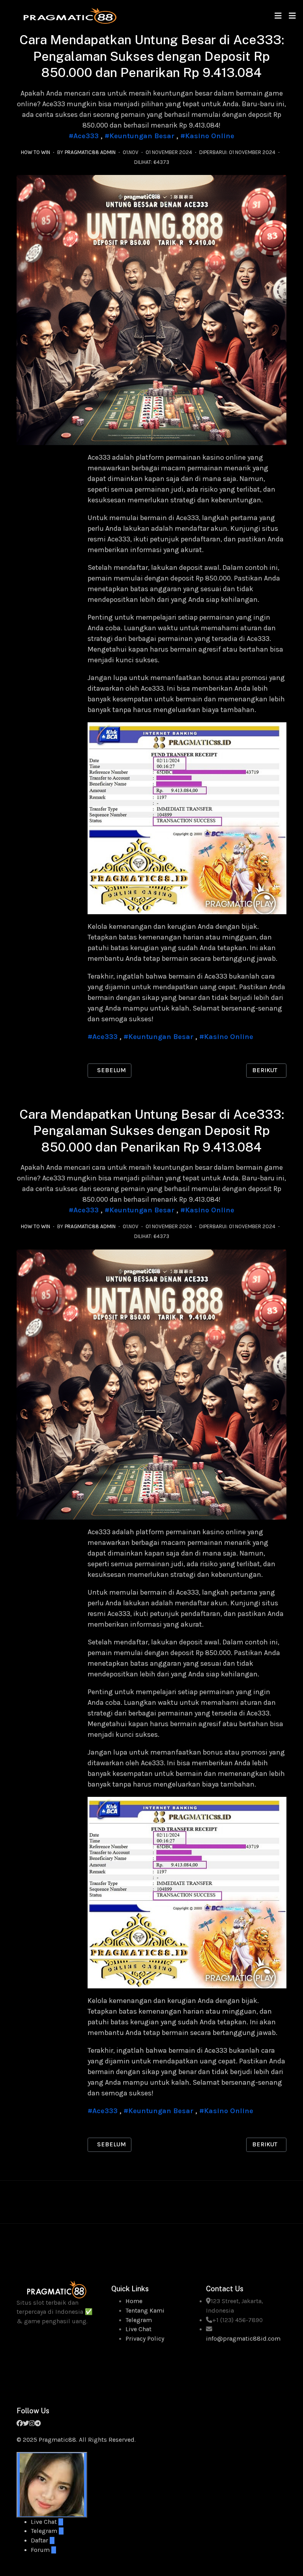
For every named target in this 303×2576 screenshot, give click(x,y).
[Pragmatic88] (70, 15)
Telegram (139, 2320)
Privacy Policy (145, 2339)
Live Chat (138, 2329)
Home (134, 2301)
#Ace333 (84, 136)
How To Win (36, 152)
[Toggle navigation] (278, 16)
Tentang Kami (145, 2311)
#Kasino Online (207, 136)
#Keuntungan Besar (139, 136)
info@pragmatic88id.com (243, 2339)
